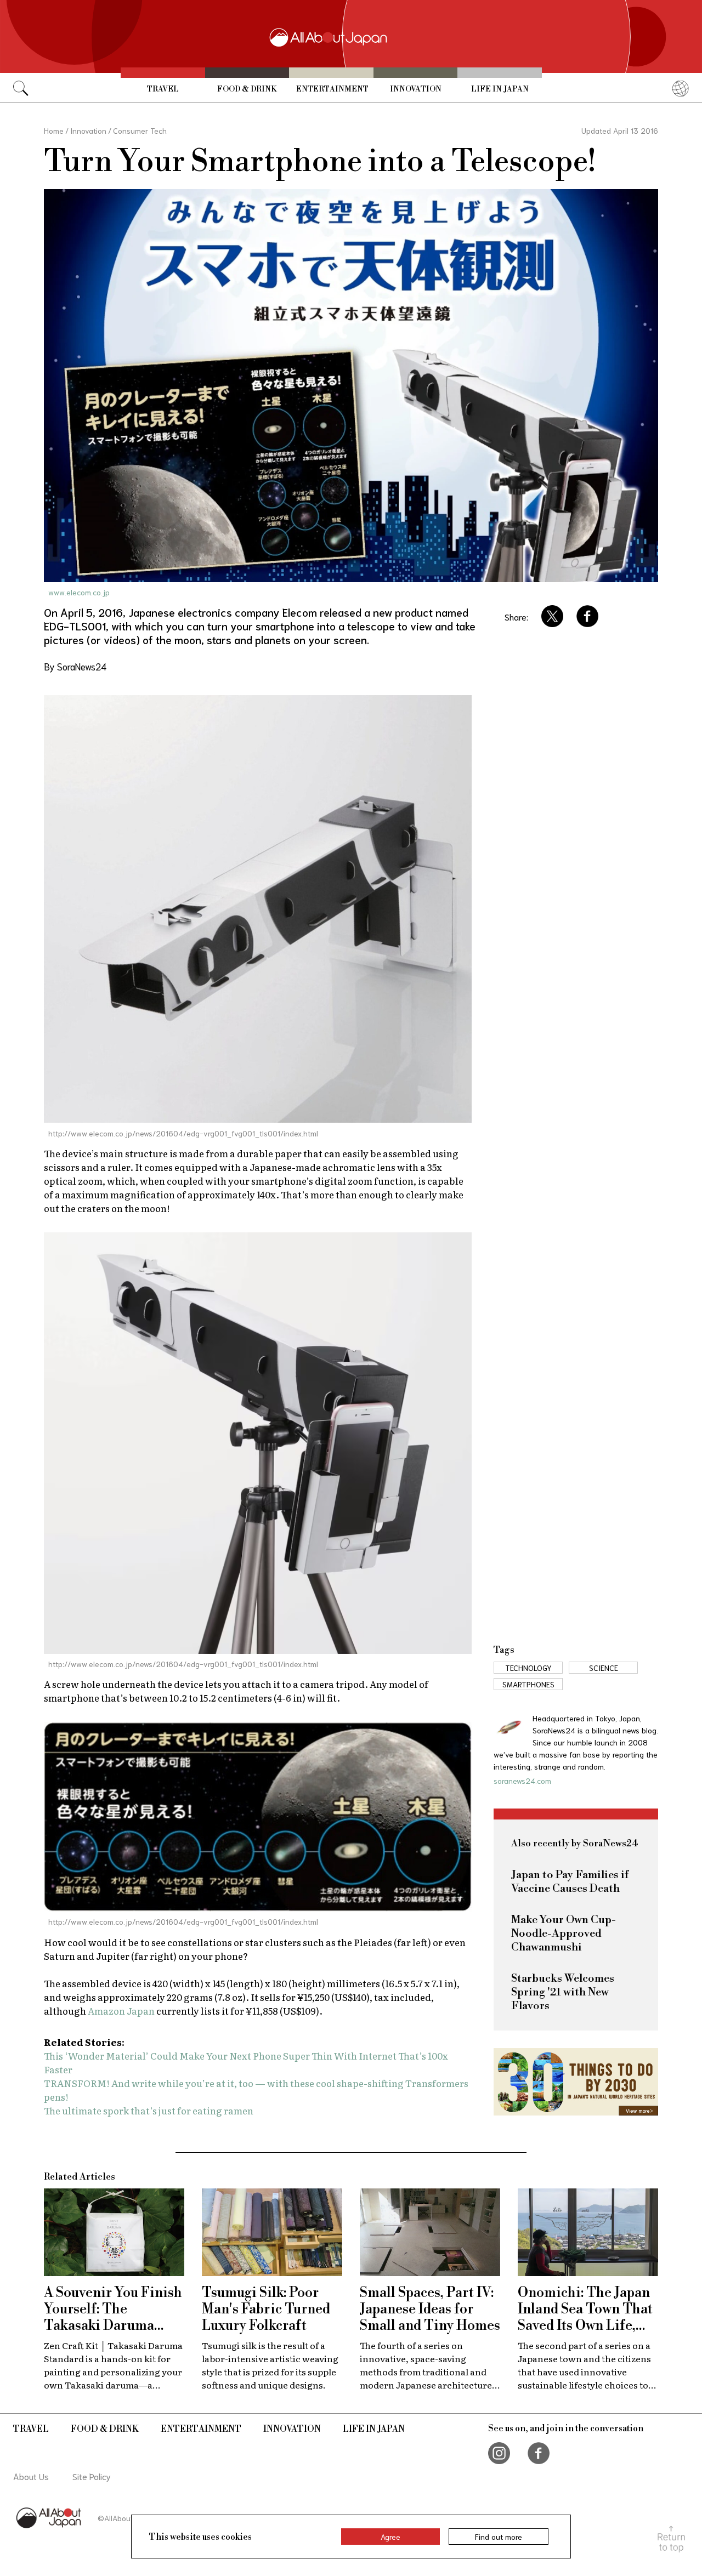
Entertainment (332, 89)
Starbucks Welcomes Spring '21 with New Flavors (563, 1992)
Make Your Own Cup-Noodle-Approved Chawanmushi (564, 1934)
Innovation (416, 89)
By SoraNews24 (75, 666)
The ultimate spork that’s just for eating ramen (149, 2110)
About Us (31, 2476)
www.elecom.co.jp (79, 592)
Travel (163, 89)
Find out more (499, 2537)
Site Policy (92, 2476)
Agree (390, 2537)
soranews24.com (522, 1781)
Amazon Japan (121, 2011)
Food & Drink (247, 89)
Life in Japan (500, 89)
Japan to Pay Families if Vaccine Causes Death (570, 1882)
